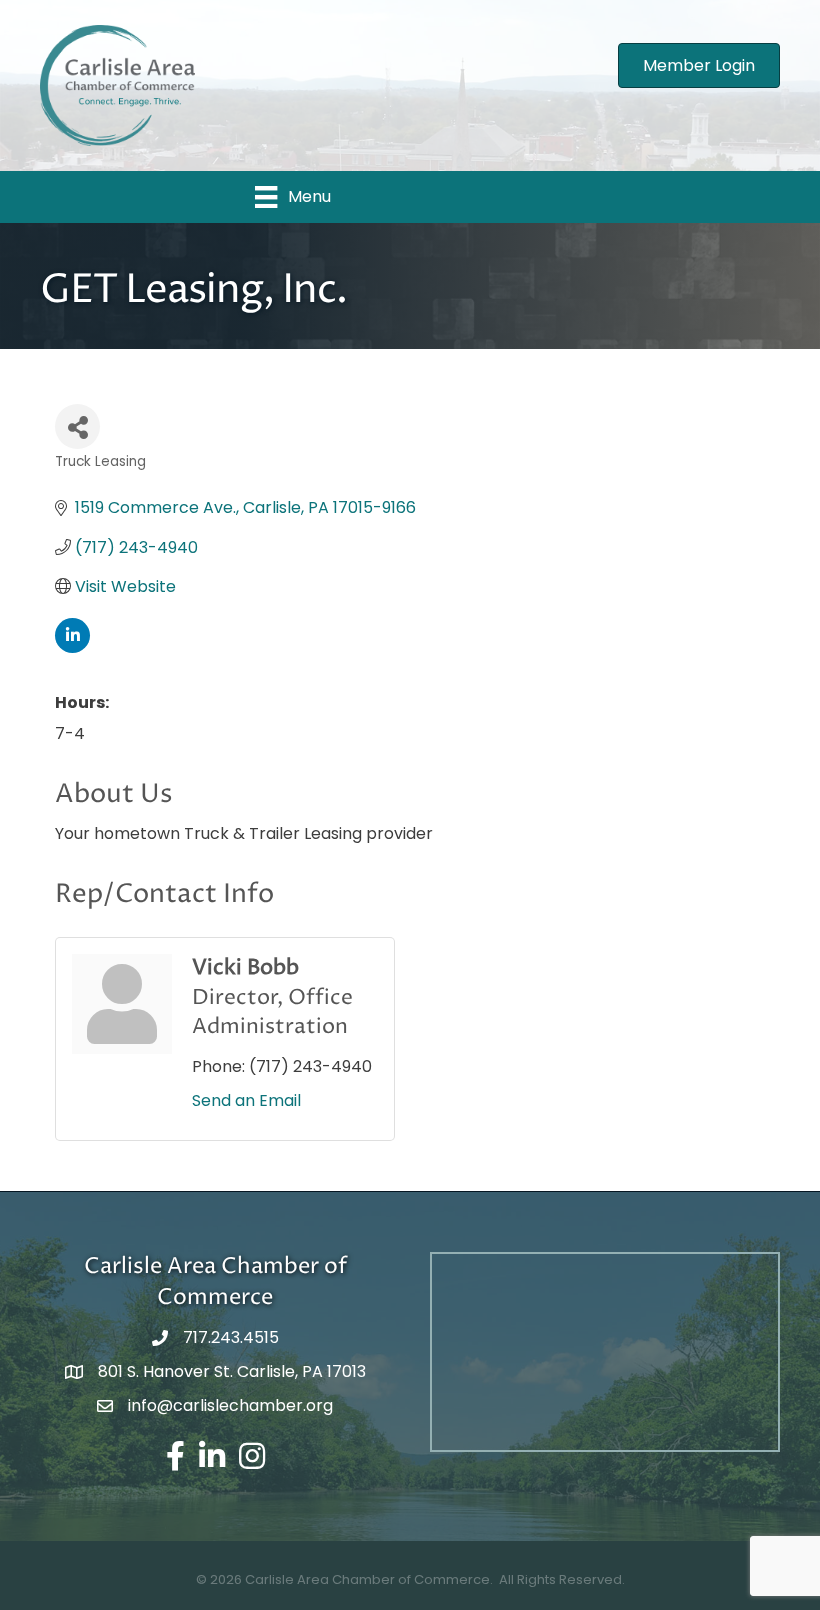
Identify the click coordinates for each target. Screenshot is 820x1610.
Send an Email (246, 1100)
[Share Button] (77, 426)
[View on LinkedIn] (72, 647)
